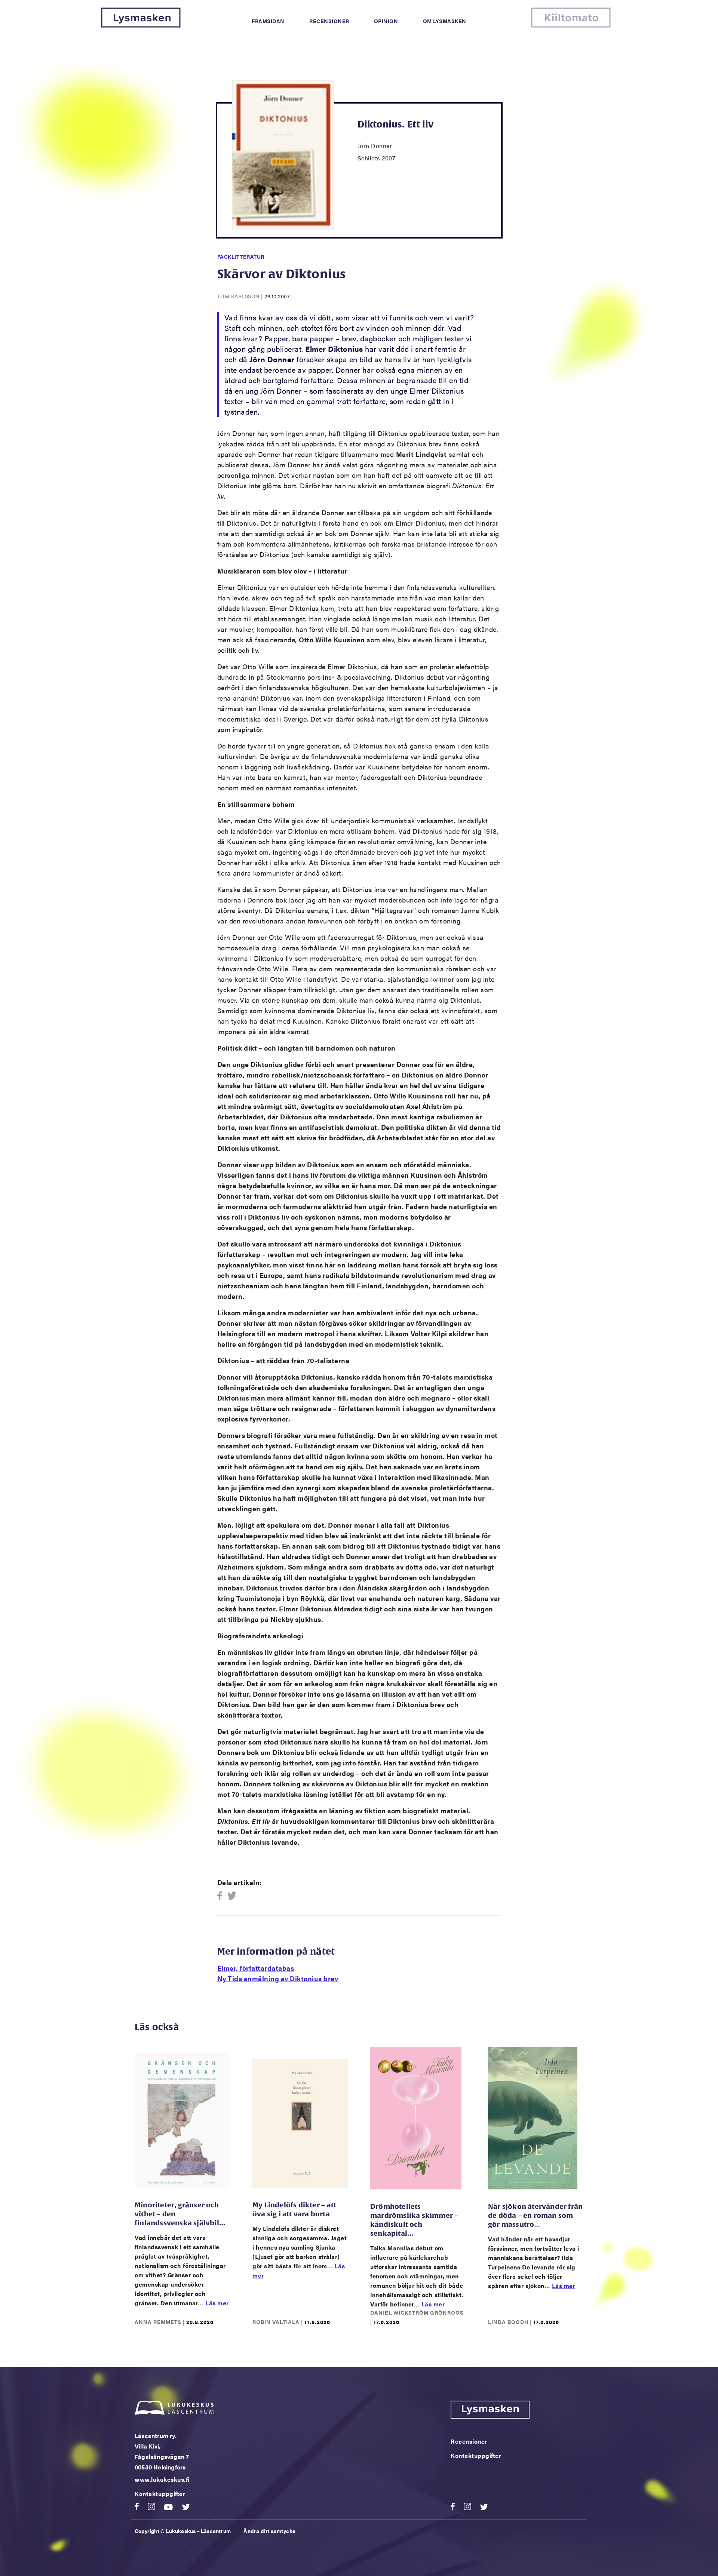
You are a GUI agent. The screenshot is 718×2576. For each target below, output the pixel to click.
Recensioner (329, 21)
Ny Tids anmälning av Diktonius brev (278, 1978)
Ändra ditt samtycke (270, 2531)
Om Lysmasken (445, 21)
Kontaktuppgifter (160, 2494)
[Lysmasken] (141, 25)
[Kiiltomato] (571, 25)
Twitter (232, 1896)
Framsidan (268, 21)
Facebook (222, 1896)
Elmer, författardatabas (256, 1968)
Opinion (386, 21)
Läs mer (217, 2303)
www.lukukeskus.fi (162, 2479)
